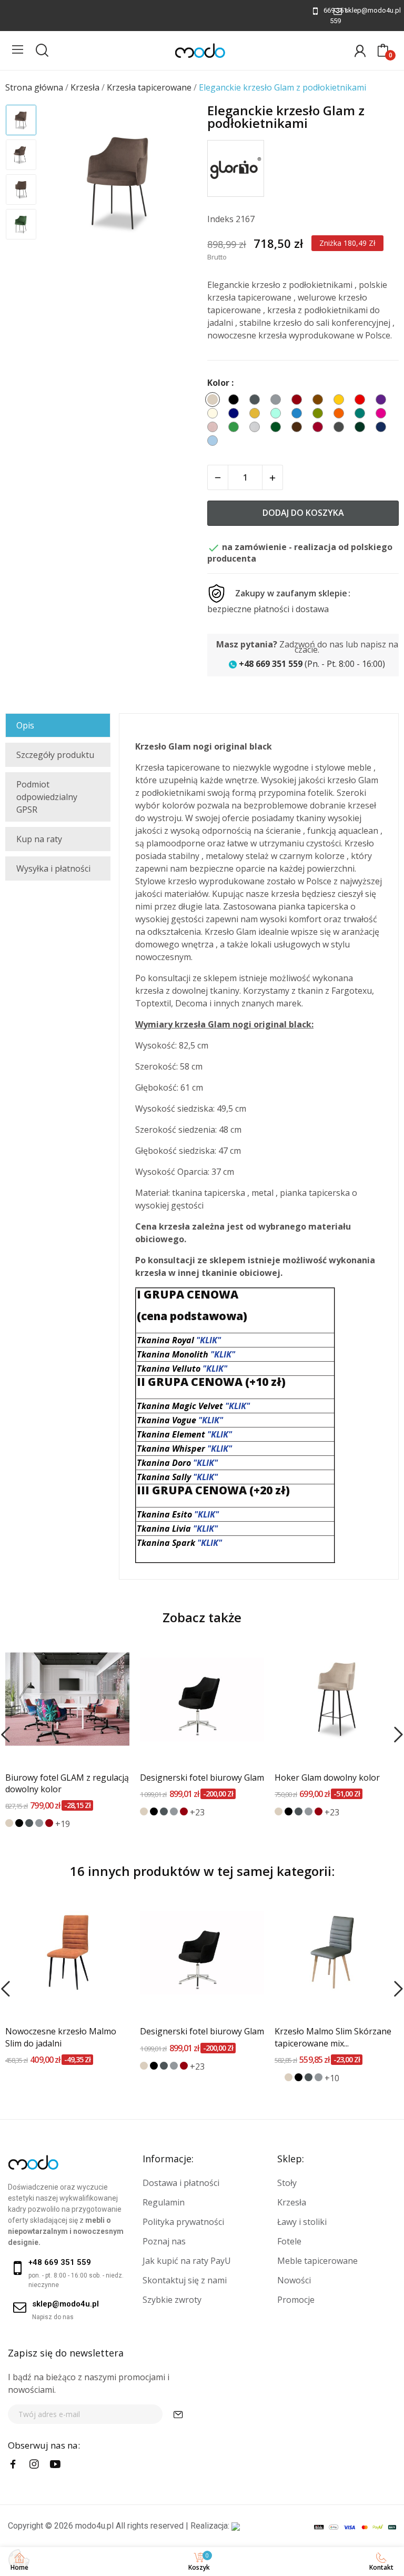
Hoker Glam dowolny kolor (327, 1778)
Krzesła (292, 2202)
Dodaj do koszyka (303, 513)
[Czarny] (19, 1823)
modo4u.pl (94, 2526)
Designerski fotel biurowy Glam (202, 1778)
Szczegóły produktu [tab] (55, 755)
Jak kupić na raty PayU (187, 2261)
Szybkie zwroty (172, 2300)
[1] (178, 2414)
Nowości (294, 2280)
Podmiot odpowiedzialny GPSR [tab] (47, 797)
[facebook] (13, 2464)
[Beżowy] (9, 1823)
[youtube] (55, 2464)
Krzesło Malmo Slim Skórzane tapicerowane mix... (333, 2037)
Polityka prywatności (183, 2222)
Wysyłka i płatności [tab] (53, 868)
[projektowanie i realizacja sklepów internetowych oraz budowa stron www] (236, 2526)
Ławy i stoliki (302, 2222)
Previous (64, 183)
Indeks (220, 219)
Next (175, 183)
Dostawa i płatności (181, 2183)
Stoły (287, 2183)
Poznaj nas (164, 2241)
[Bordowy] (49, 1823)
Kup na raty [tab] (39, 839)
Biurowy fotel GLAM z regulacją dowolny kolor (67, 1783)
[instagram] (34, 2464)
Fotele (289, 2241)
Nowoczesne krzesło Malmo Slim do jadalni (61, 2037)
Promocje (296, 2300)
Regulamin (164, 2202)
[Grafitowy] (29, 1823)
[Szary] (39, 1823)
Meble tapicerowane (317, 2261)
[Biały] (279, 2077)
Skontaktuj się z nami (185, 2280)
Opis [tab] (25, 725)
